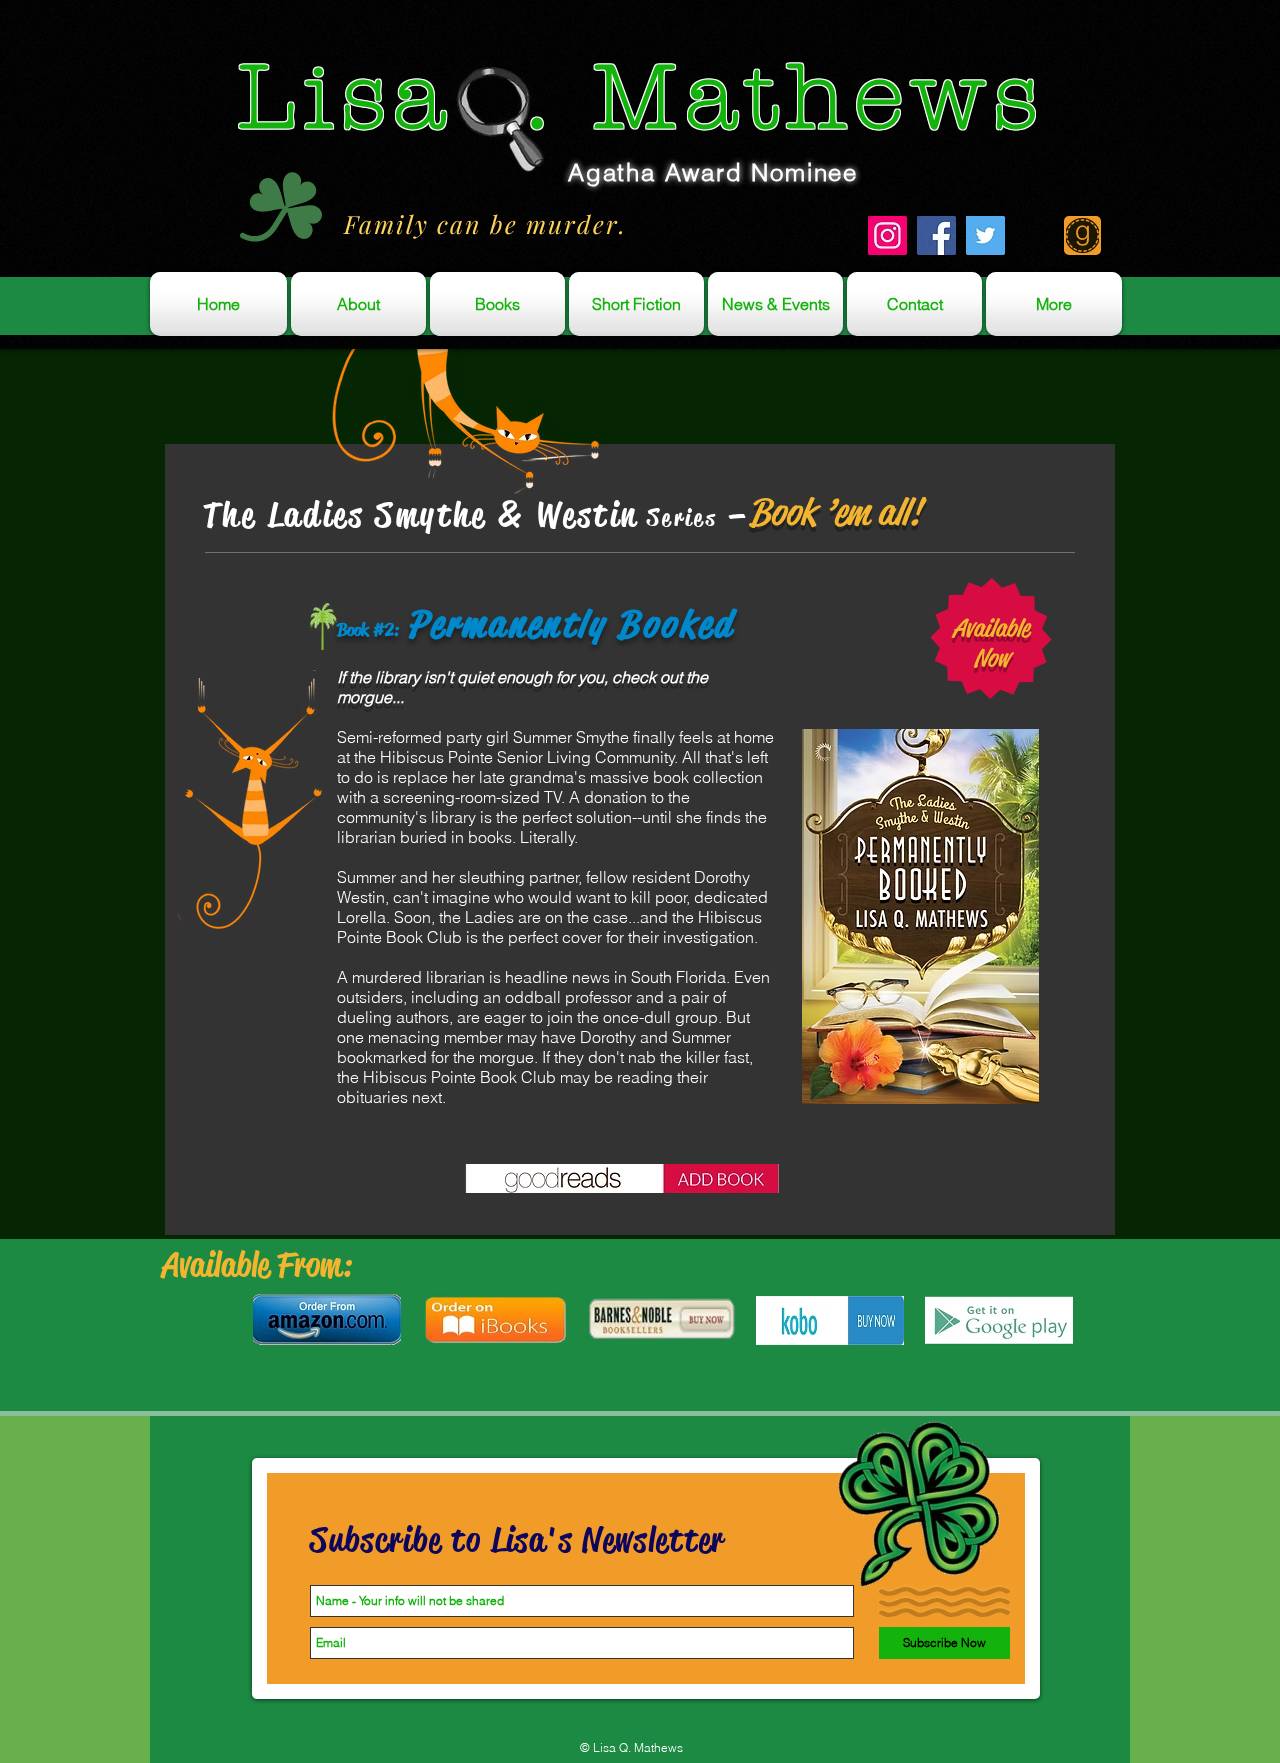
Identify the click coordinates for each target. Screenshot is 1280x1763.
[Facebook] (936, 235)
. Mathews (750, 97)
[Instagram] (887, 235)
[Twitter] (985, 235)
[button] (631, 1748)
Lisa (346, 97)
